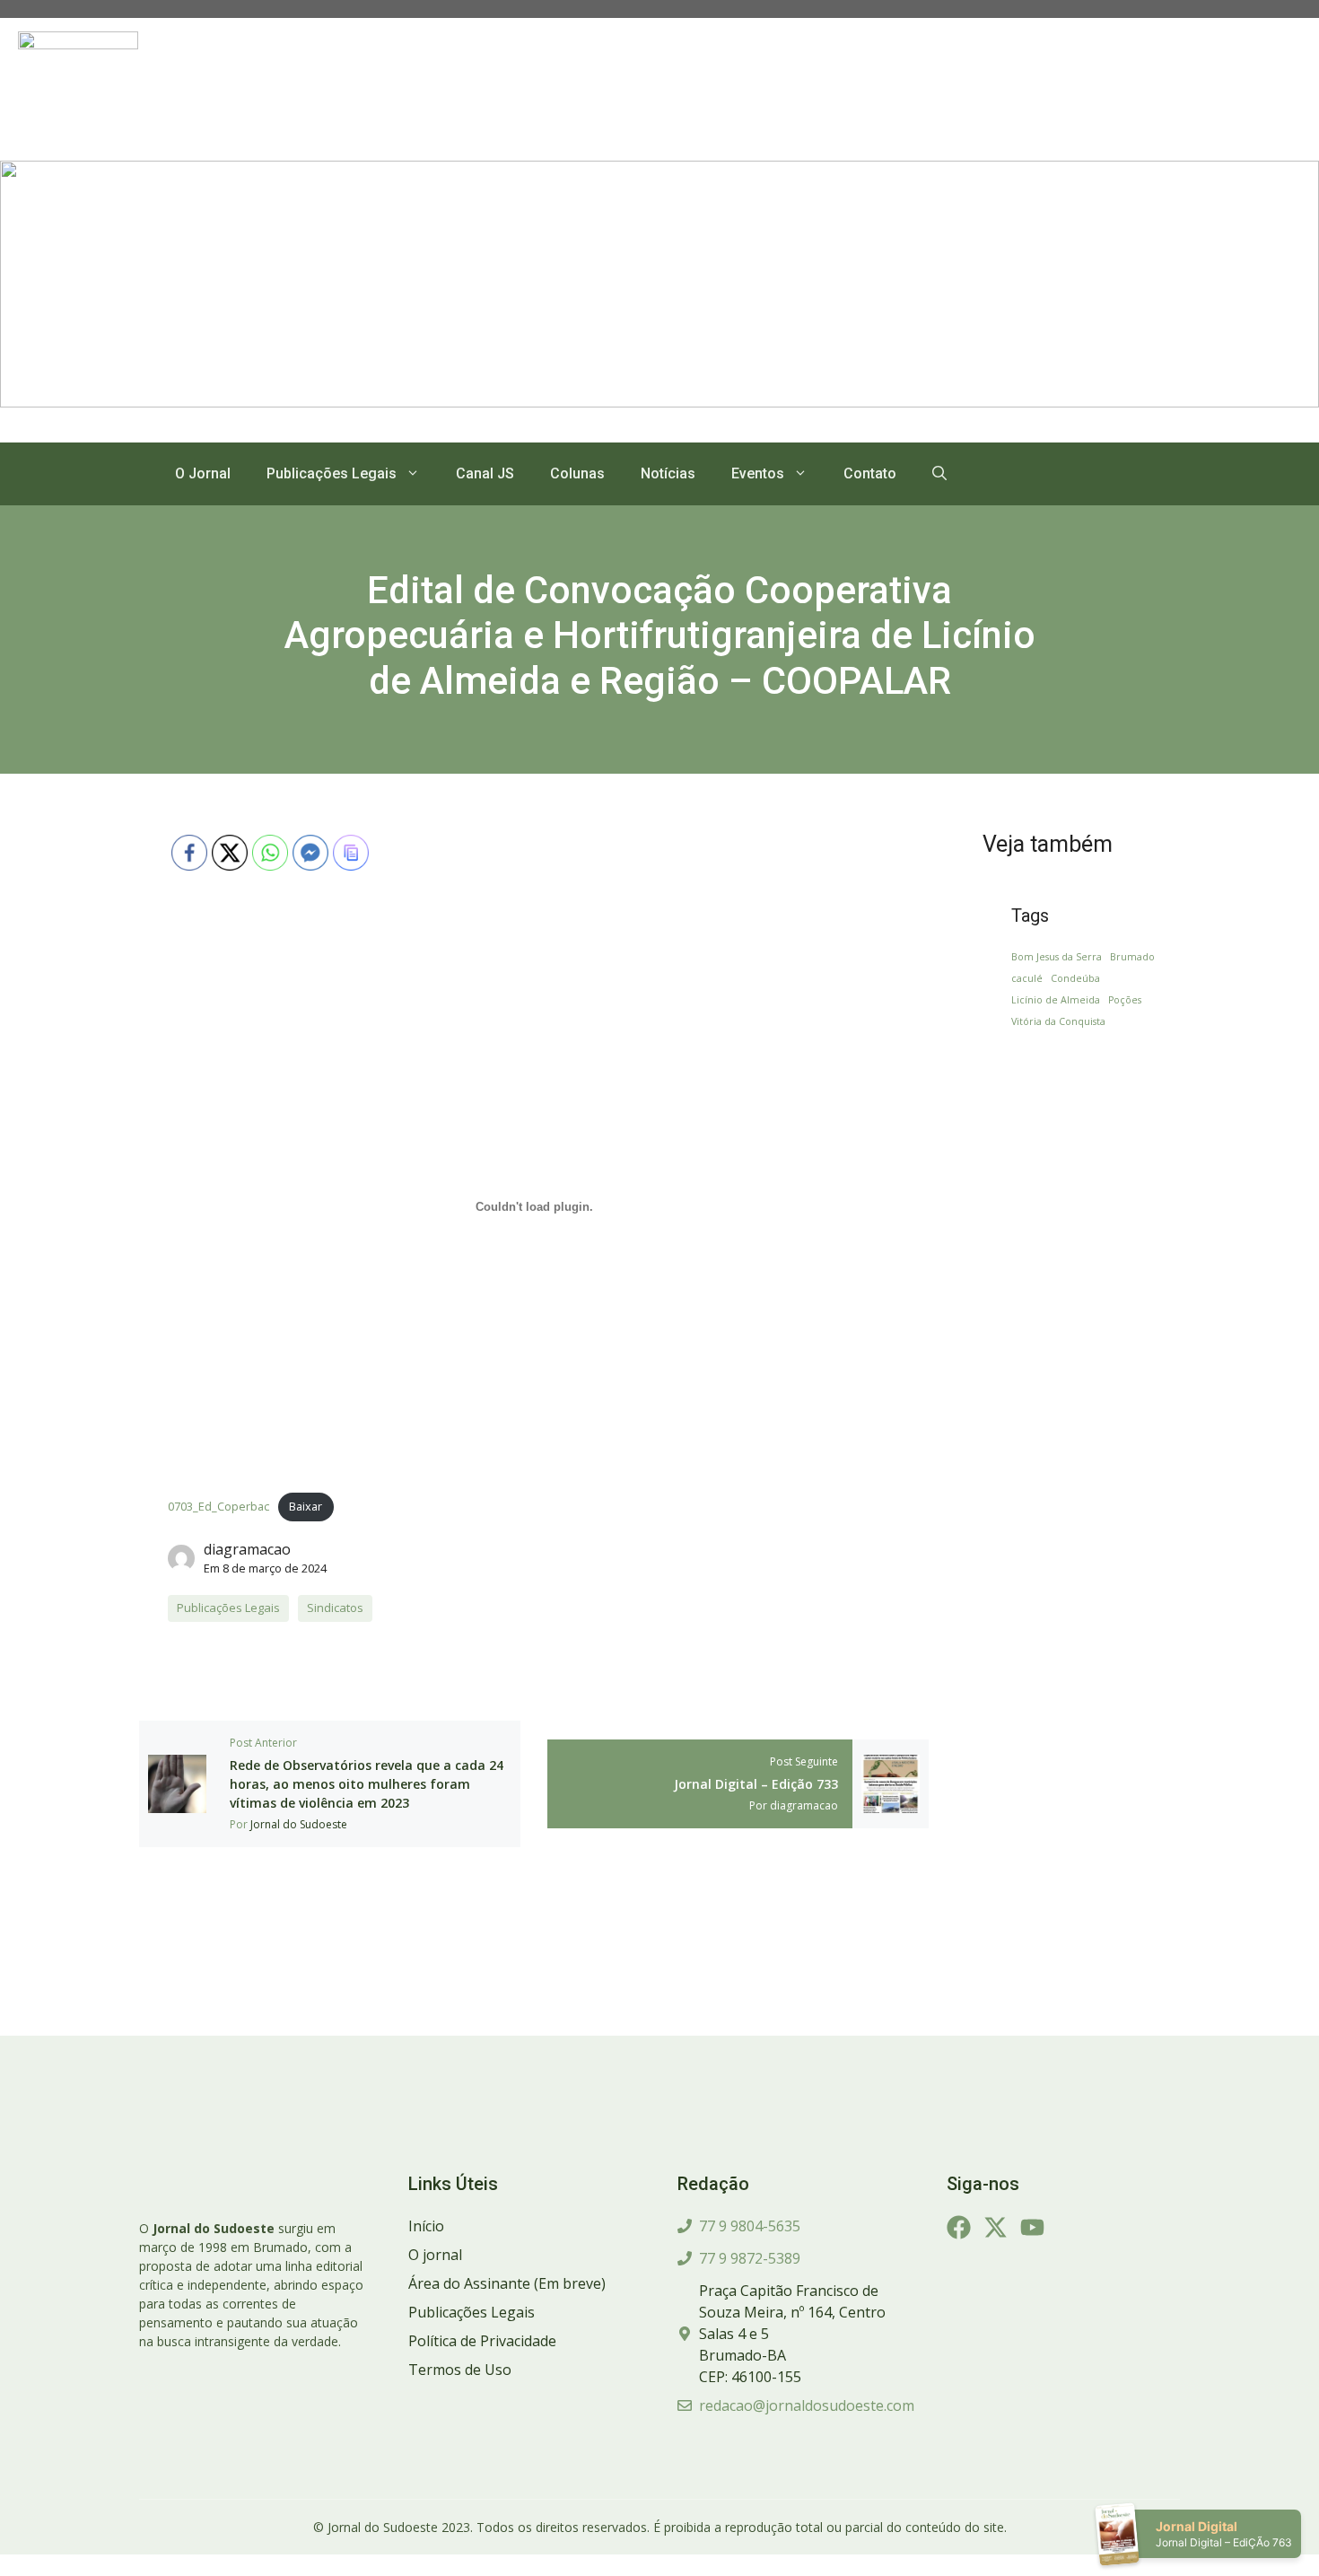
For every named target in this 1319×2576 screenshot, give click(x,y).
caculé (1027, 978)
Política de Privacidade (482, 2341)
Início (426, 2226)
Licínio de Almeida (1056, 1000)
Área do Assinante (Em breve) (507, 2283)
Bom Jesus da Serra (1057, 957)
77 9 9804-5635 (750, 2226)
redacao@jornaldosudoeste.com (807, 2405)
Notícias (668, 473)
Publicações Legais (332, 473)
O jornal (435, 2255)
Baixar (306, 1506)
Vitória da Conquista (1058, 1021)
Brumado (1132, 957)
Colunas (577, 473)
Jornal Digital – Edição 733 (756, 1784)
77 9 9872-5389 (750, 2258)
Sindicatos (335, 1608)
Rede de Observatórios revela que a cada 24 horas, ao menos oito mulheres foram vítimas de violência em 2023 (367, 1784)
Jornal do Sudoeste (299, 1824)
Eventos (758, 473)
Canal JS (485, 473)
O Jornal (203, 473)
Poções (1125, 1000)
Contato (870, 473)
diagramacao (247, 1549)
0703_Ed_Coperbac (218, 1506)
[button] (939, 474)
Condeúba (1075, 978)
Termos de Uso (460, 2370)
